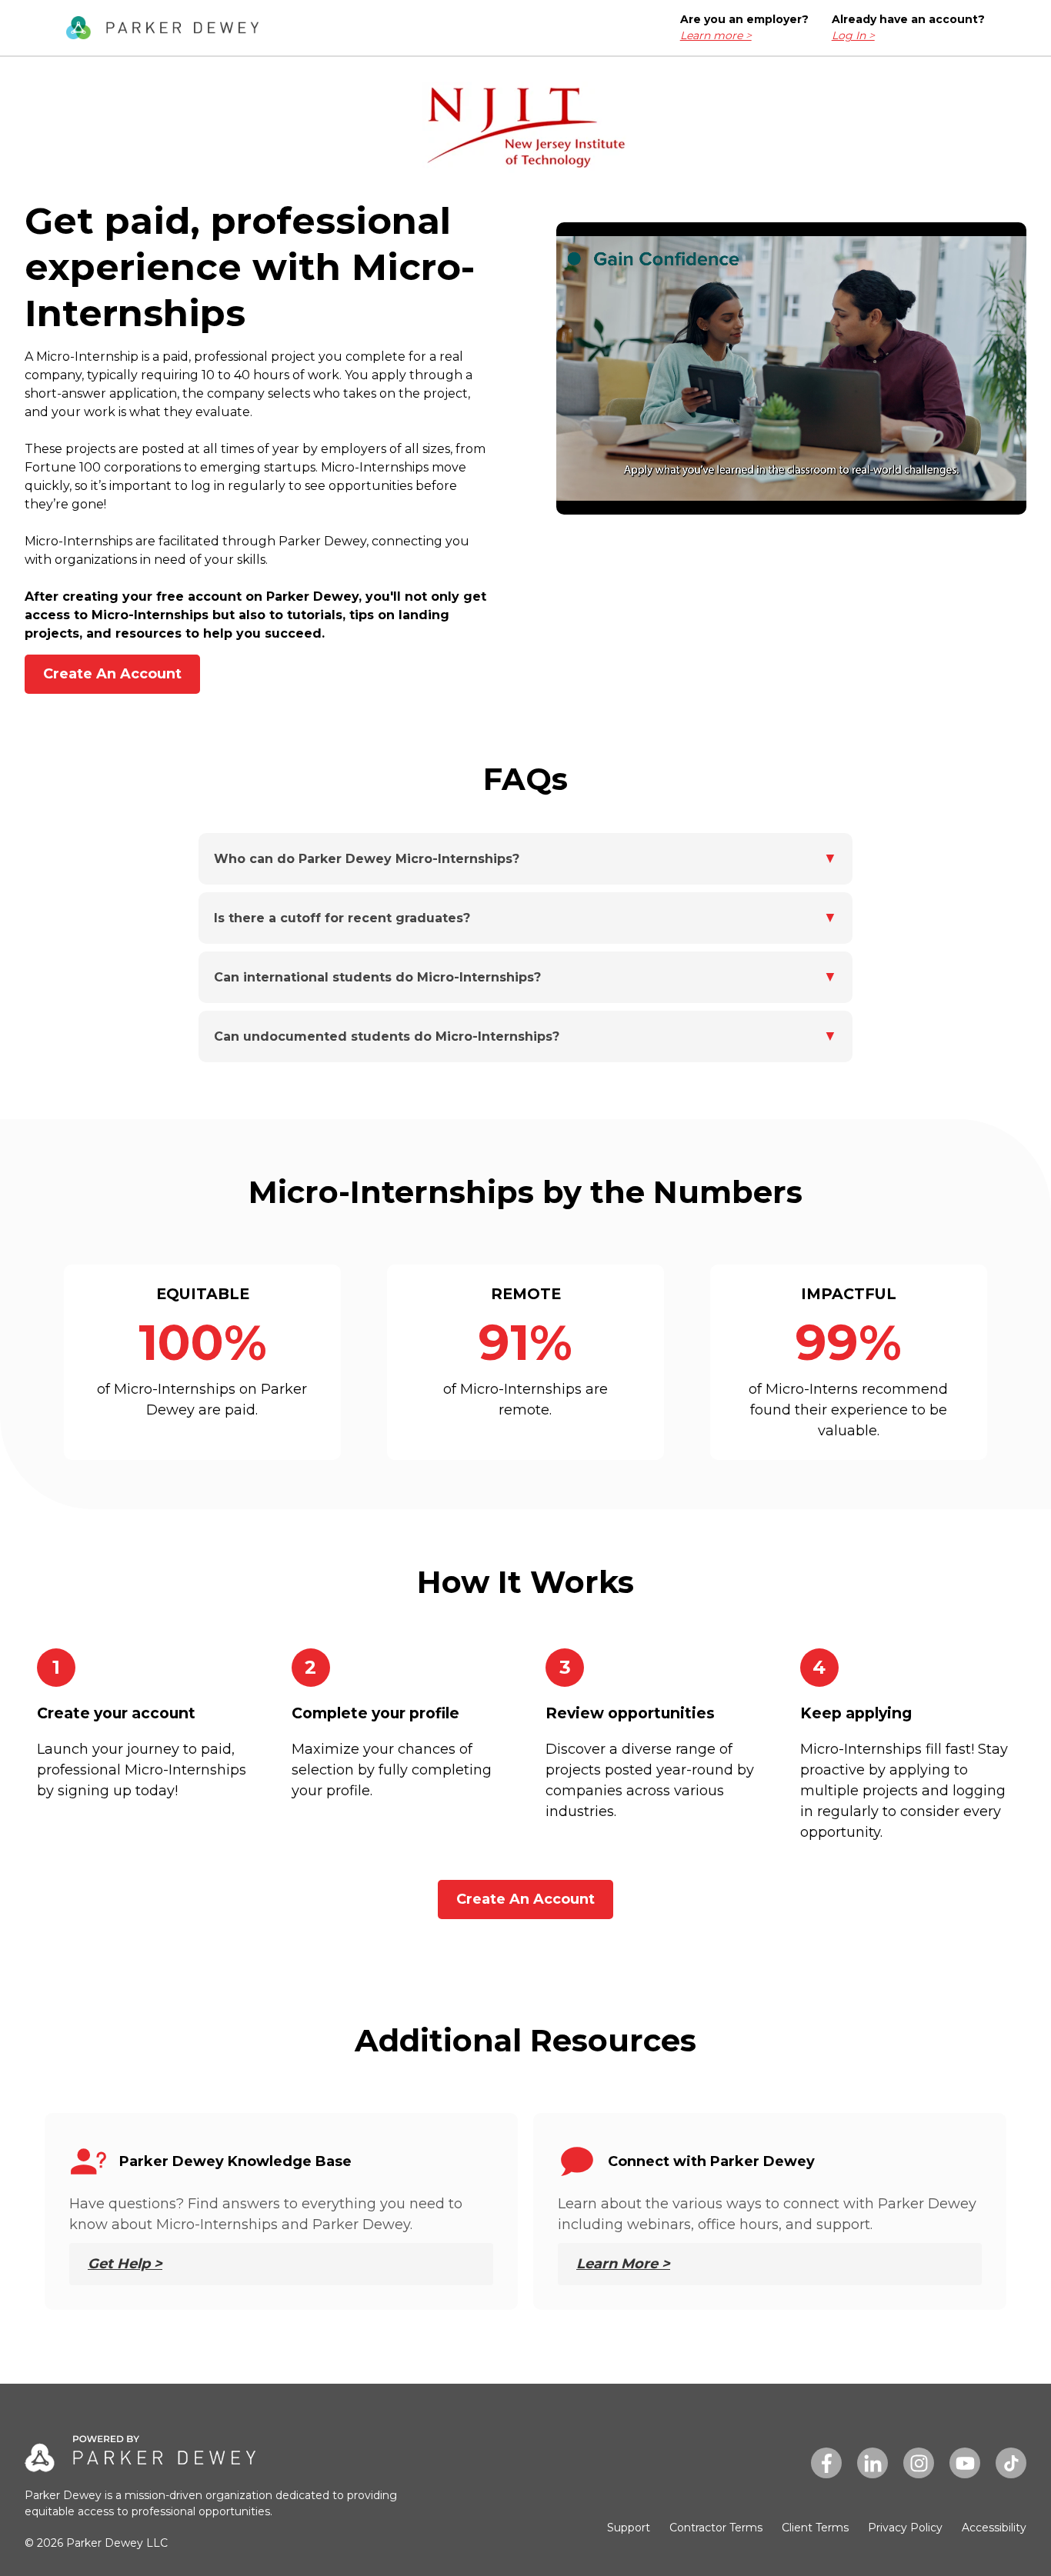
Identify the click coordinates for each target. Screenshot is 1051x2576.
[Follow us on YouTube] (965, 2463)
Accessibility (994, 2528)
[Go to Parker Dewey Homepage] (140, 2461)
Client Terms (815, 2528)
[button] (525, 859)
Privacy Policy (905, 2528)
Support (629, 2528)
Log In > (853, 35)
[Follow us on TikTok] (1011, 2463)
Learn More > (623, 2264)
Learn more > (716, 35)
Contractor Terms (716, 2528)
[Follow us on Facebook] (826, 2463)
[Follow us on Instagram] (919, 2463)
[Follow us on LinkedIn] (872, 2463)
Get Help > (125, 2264)
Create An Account (112, 674)
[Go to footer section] (162, 28)
